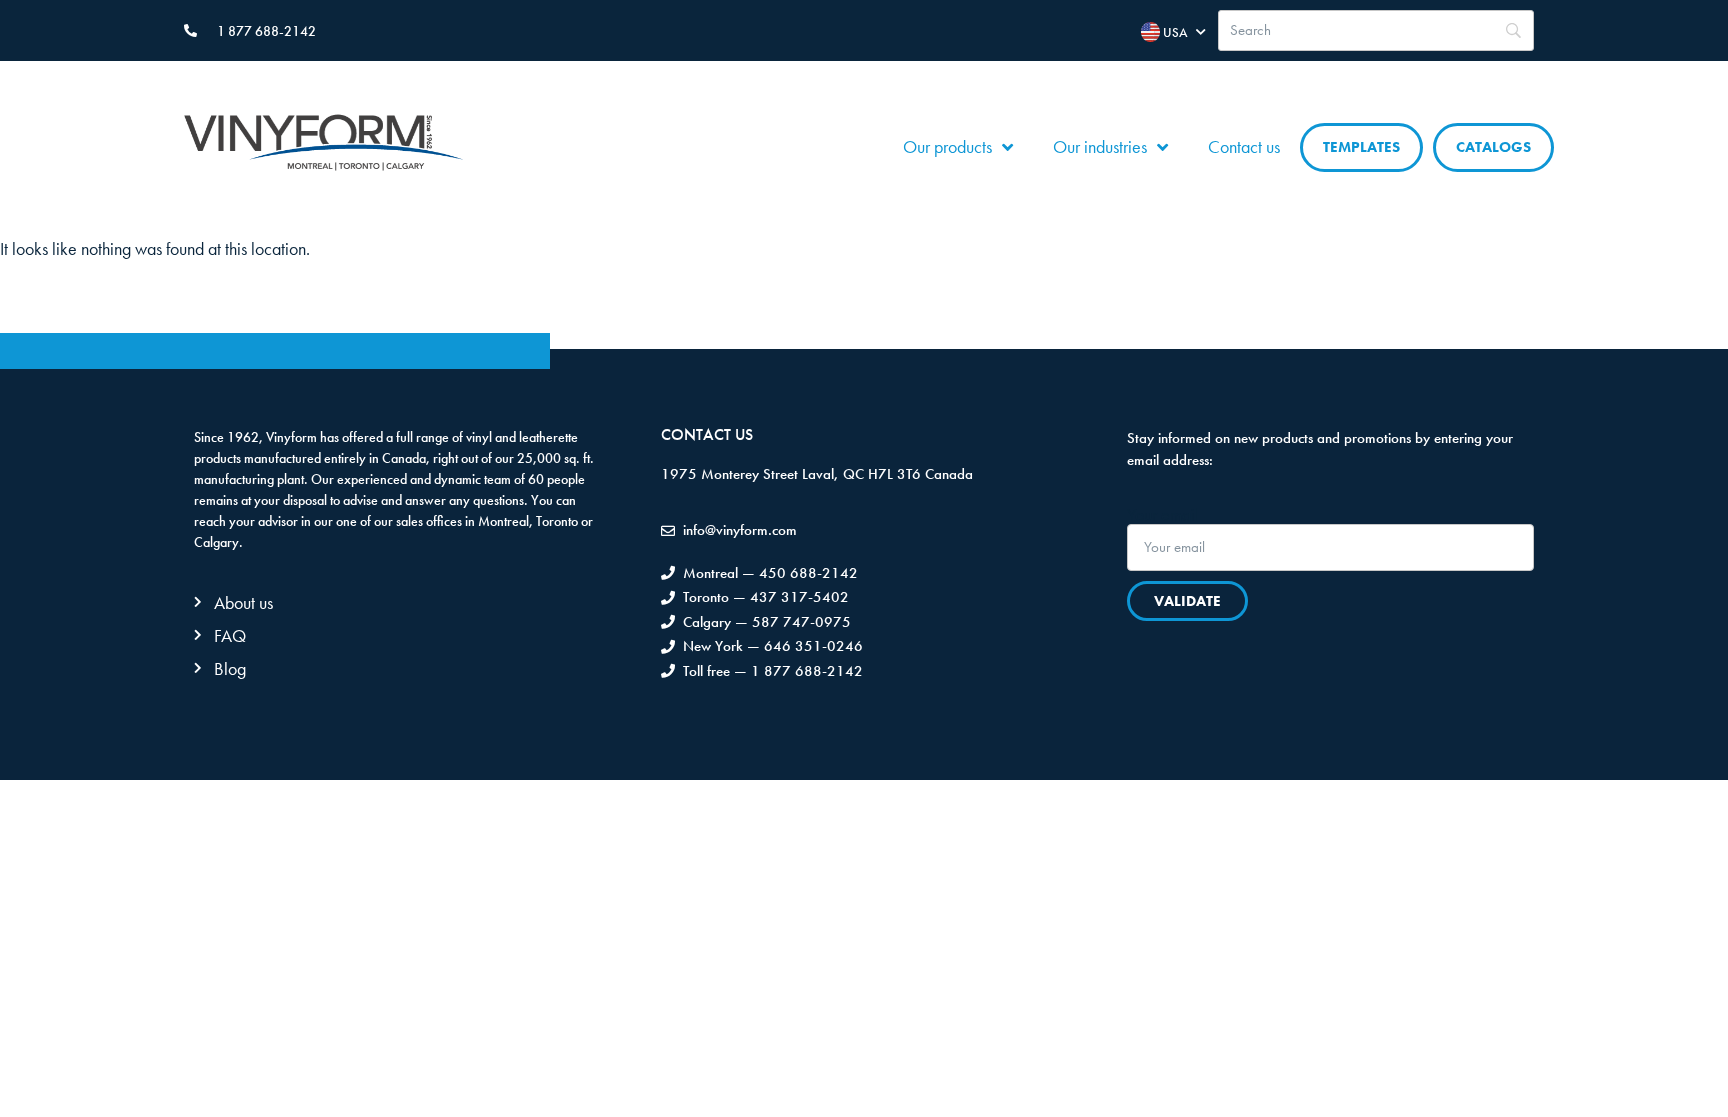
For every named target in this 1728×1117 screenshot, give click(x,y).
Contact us (1244, 146)
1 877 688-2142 (266, 31)
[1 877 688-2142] (190, 30)
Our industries (1100, 146)
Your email (1163, 515)
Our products (947, 146)
